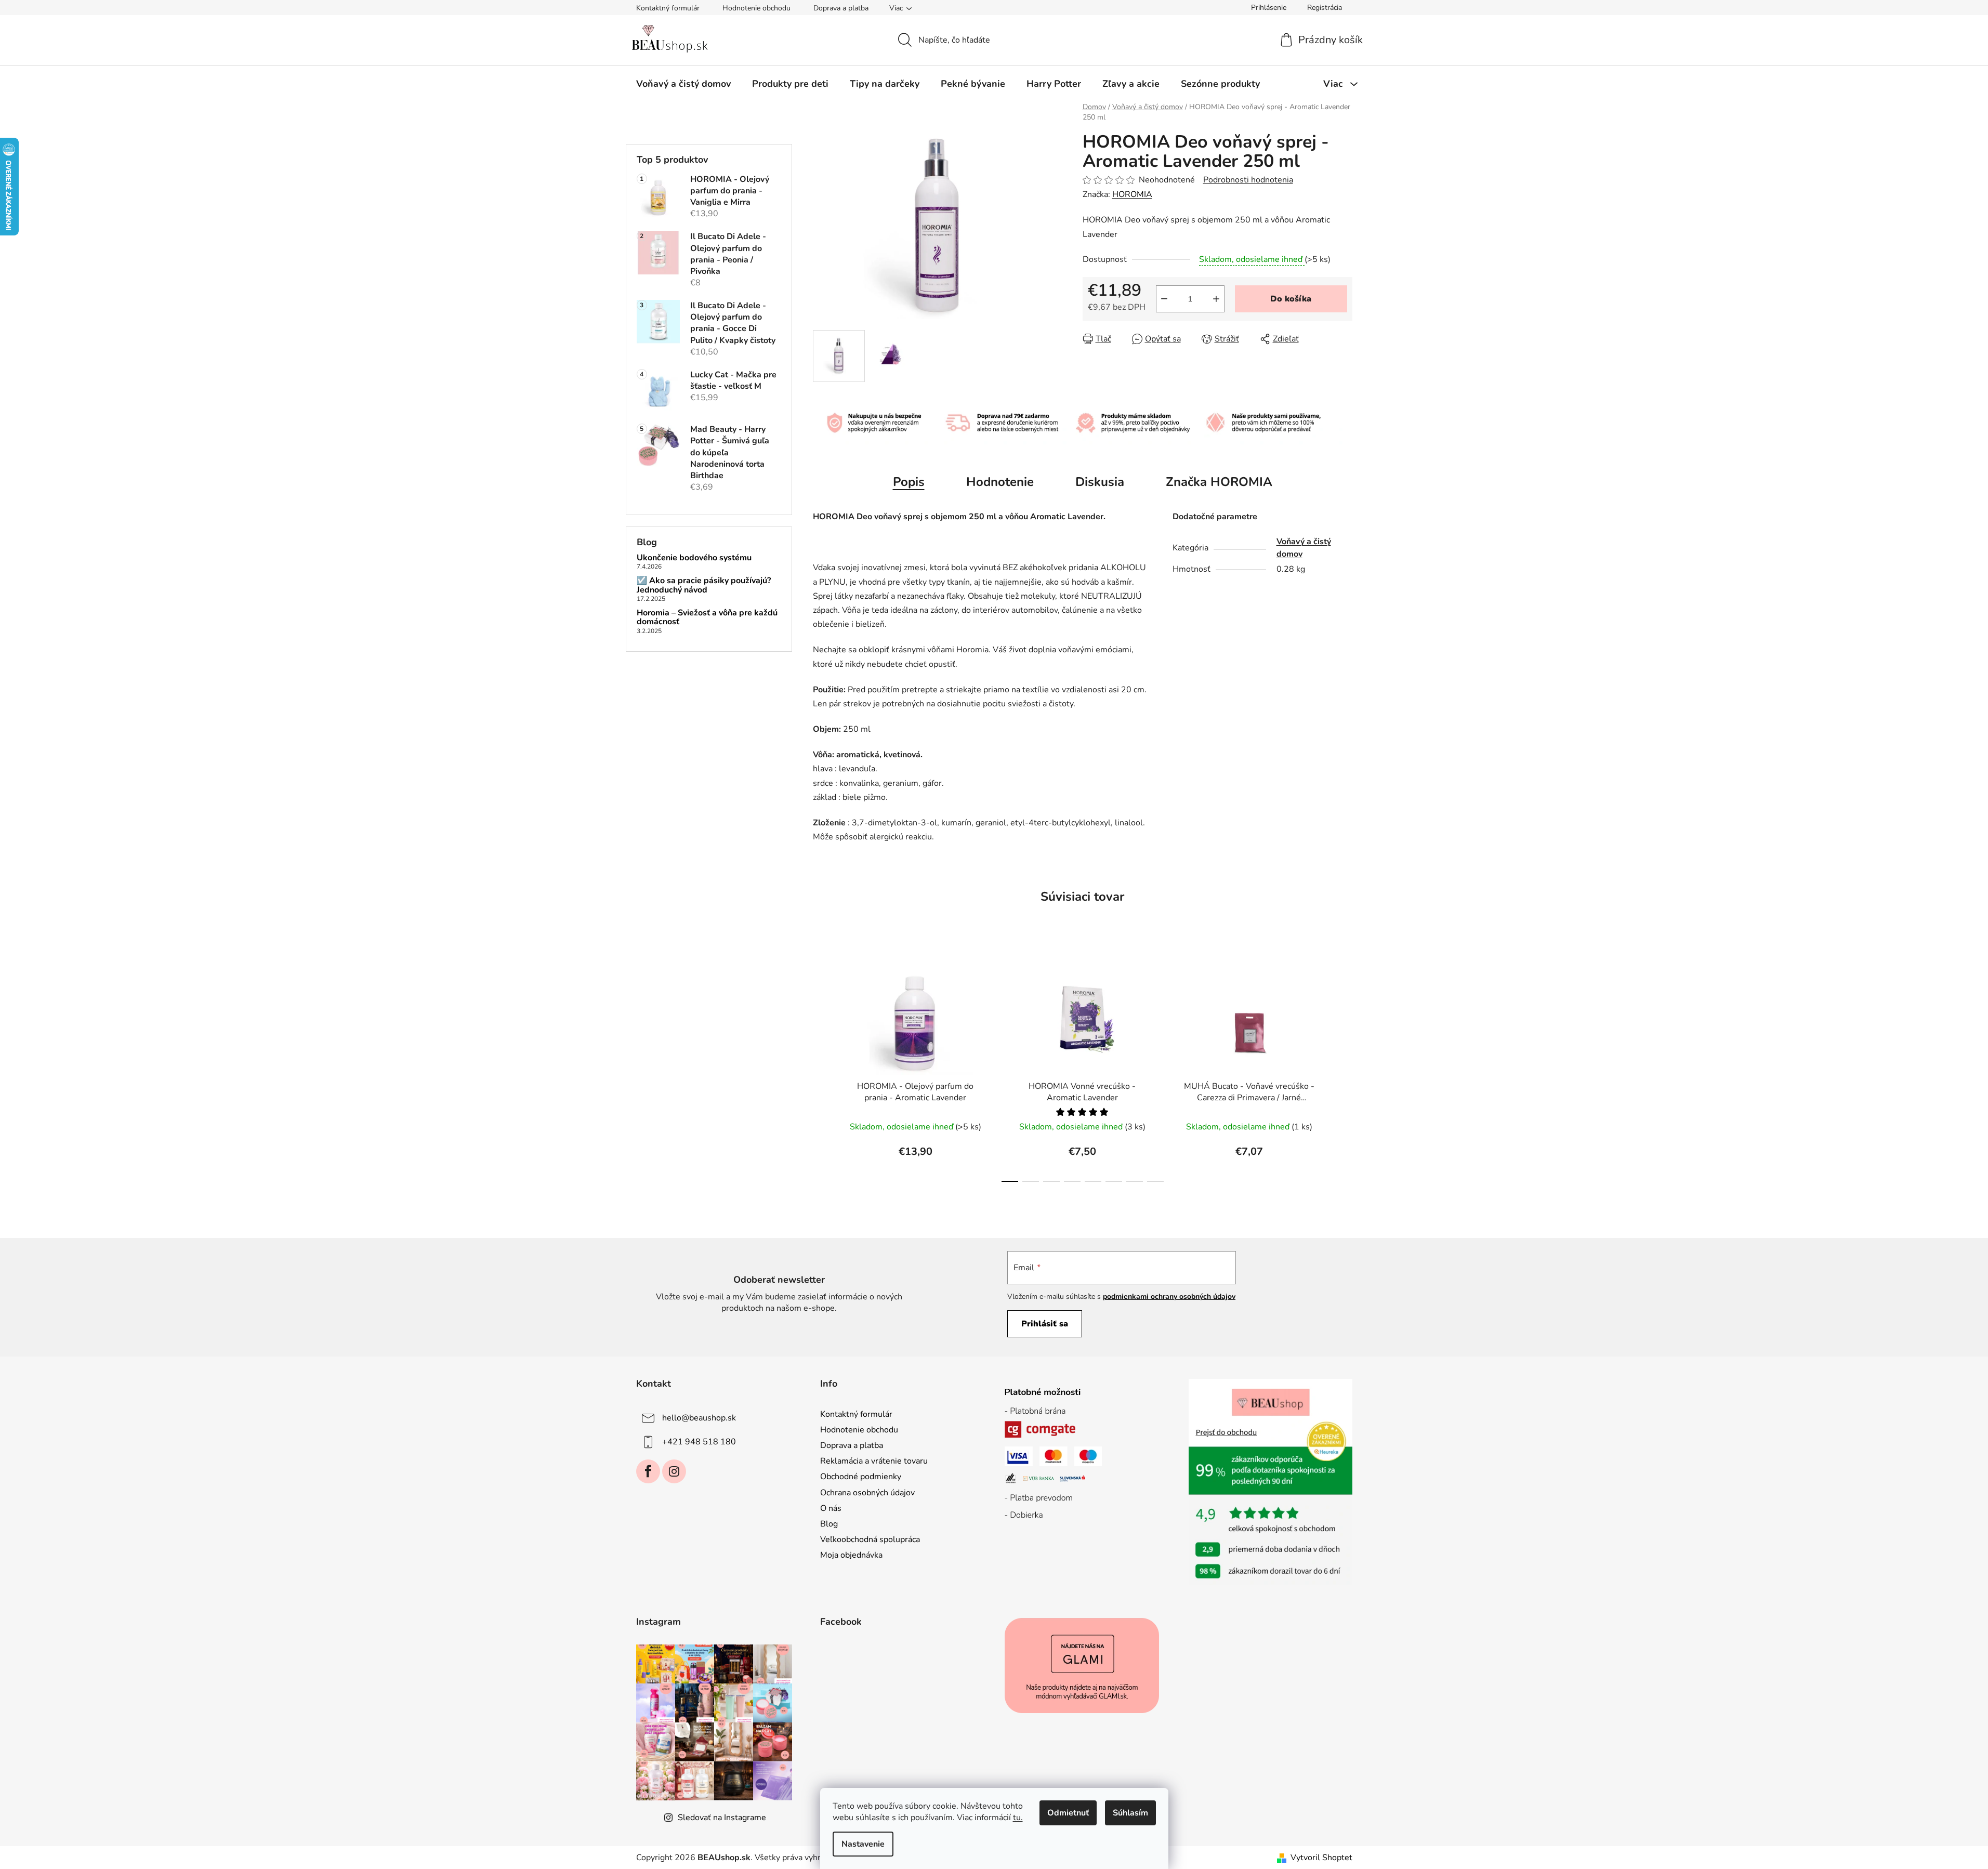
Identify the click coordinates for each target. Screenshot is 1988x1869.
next (1344, 1067)
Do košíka (1291, 299)
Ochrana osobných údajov (867, 1493)
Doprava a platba (841, 8)
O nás (831, 1508)
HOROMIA (1132, 194)
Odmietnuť (1068, 1813)
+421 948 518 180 (699, 1442)
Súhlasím (1130, 1813)
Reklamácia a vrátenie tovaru (874, 1461)
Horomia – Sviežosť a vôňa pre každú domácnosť (707, 618)
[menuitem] (683, 84)
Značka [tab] (1219, 482)
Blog (829, 1524)
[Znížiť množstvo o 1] (1164, 299)
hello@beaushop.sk (699, 1418)
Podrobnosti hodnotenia (1248, 180)
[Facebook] (648, 1471)
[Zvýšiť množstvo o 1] (1216, 299)
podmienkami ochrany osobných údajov (1169, 1297)
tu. (1018, 1818)
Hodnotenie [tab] (1000, 482)
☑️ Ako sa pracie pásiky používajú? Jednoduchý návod (704, 585)
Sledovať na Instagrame (722, 1818)
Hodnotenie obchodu (756, 8)
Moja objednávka (851, 1555)
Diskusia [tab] (1100, 482)
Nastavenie (863, 1844)
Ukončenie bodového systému (694, 558)
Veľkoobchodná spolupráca (870, 1539)
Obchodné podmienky (861, 1477)
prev (821, 1067)
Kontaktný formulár (668, 8)
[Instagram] (674, 1471)
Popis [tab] (909, 482)
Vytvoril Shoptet (1321, 1858)
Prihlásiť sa (1045, 1324)
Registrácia (1325, 8)
